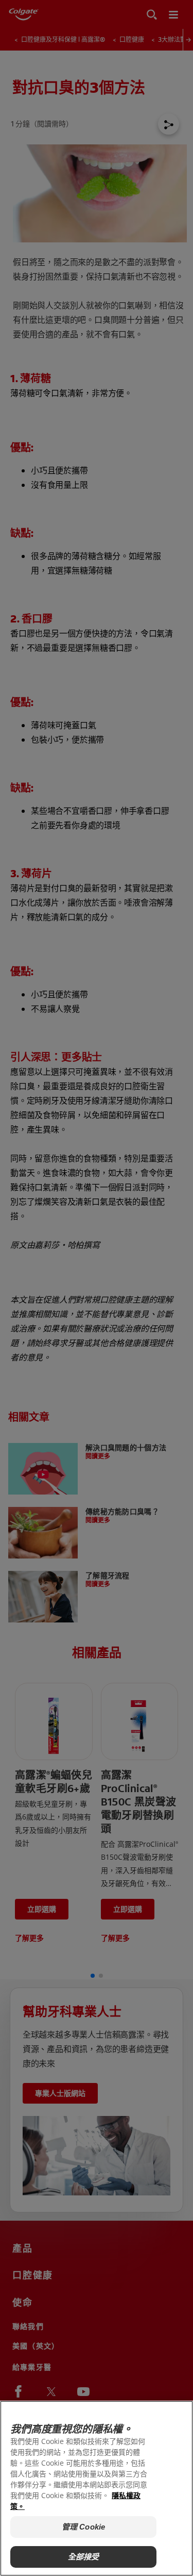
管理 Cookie (83, 2527)
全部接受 (84, 2557)
